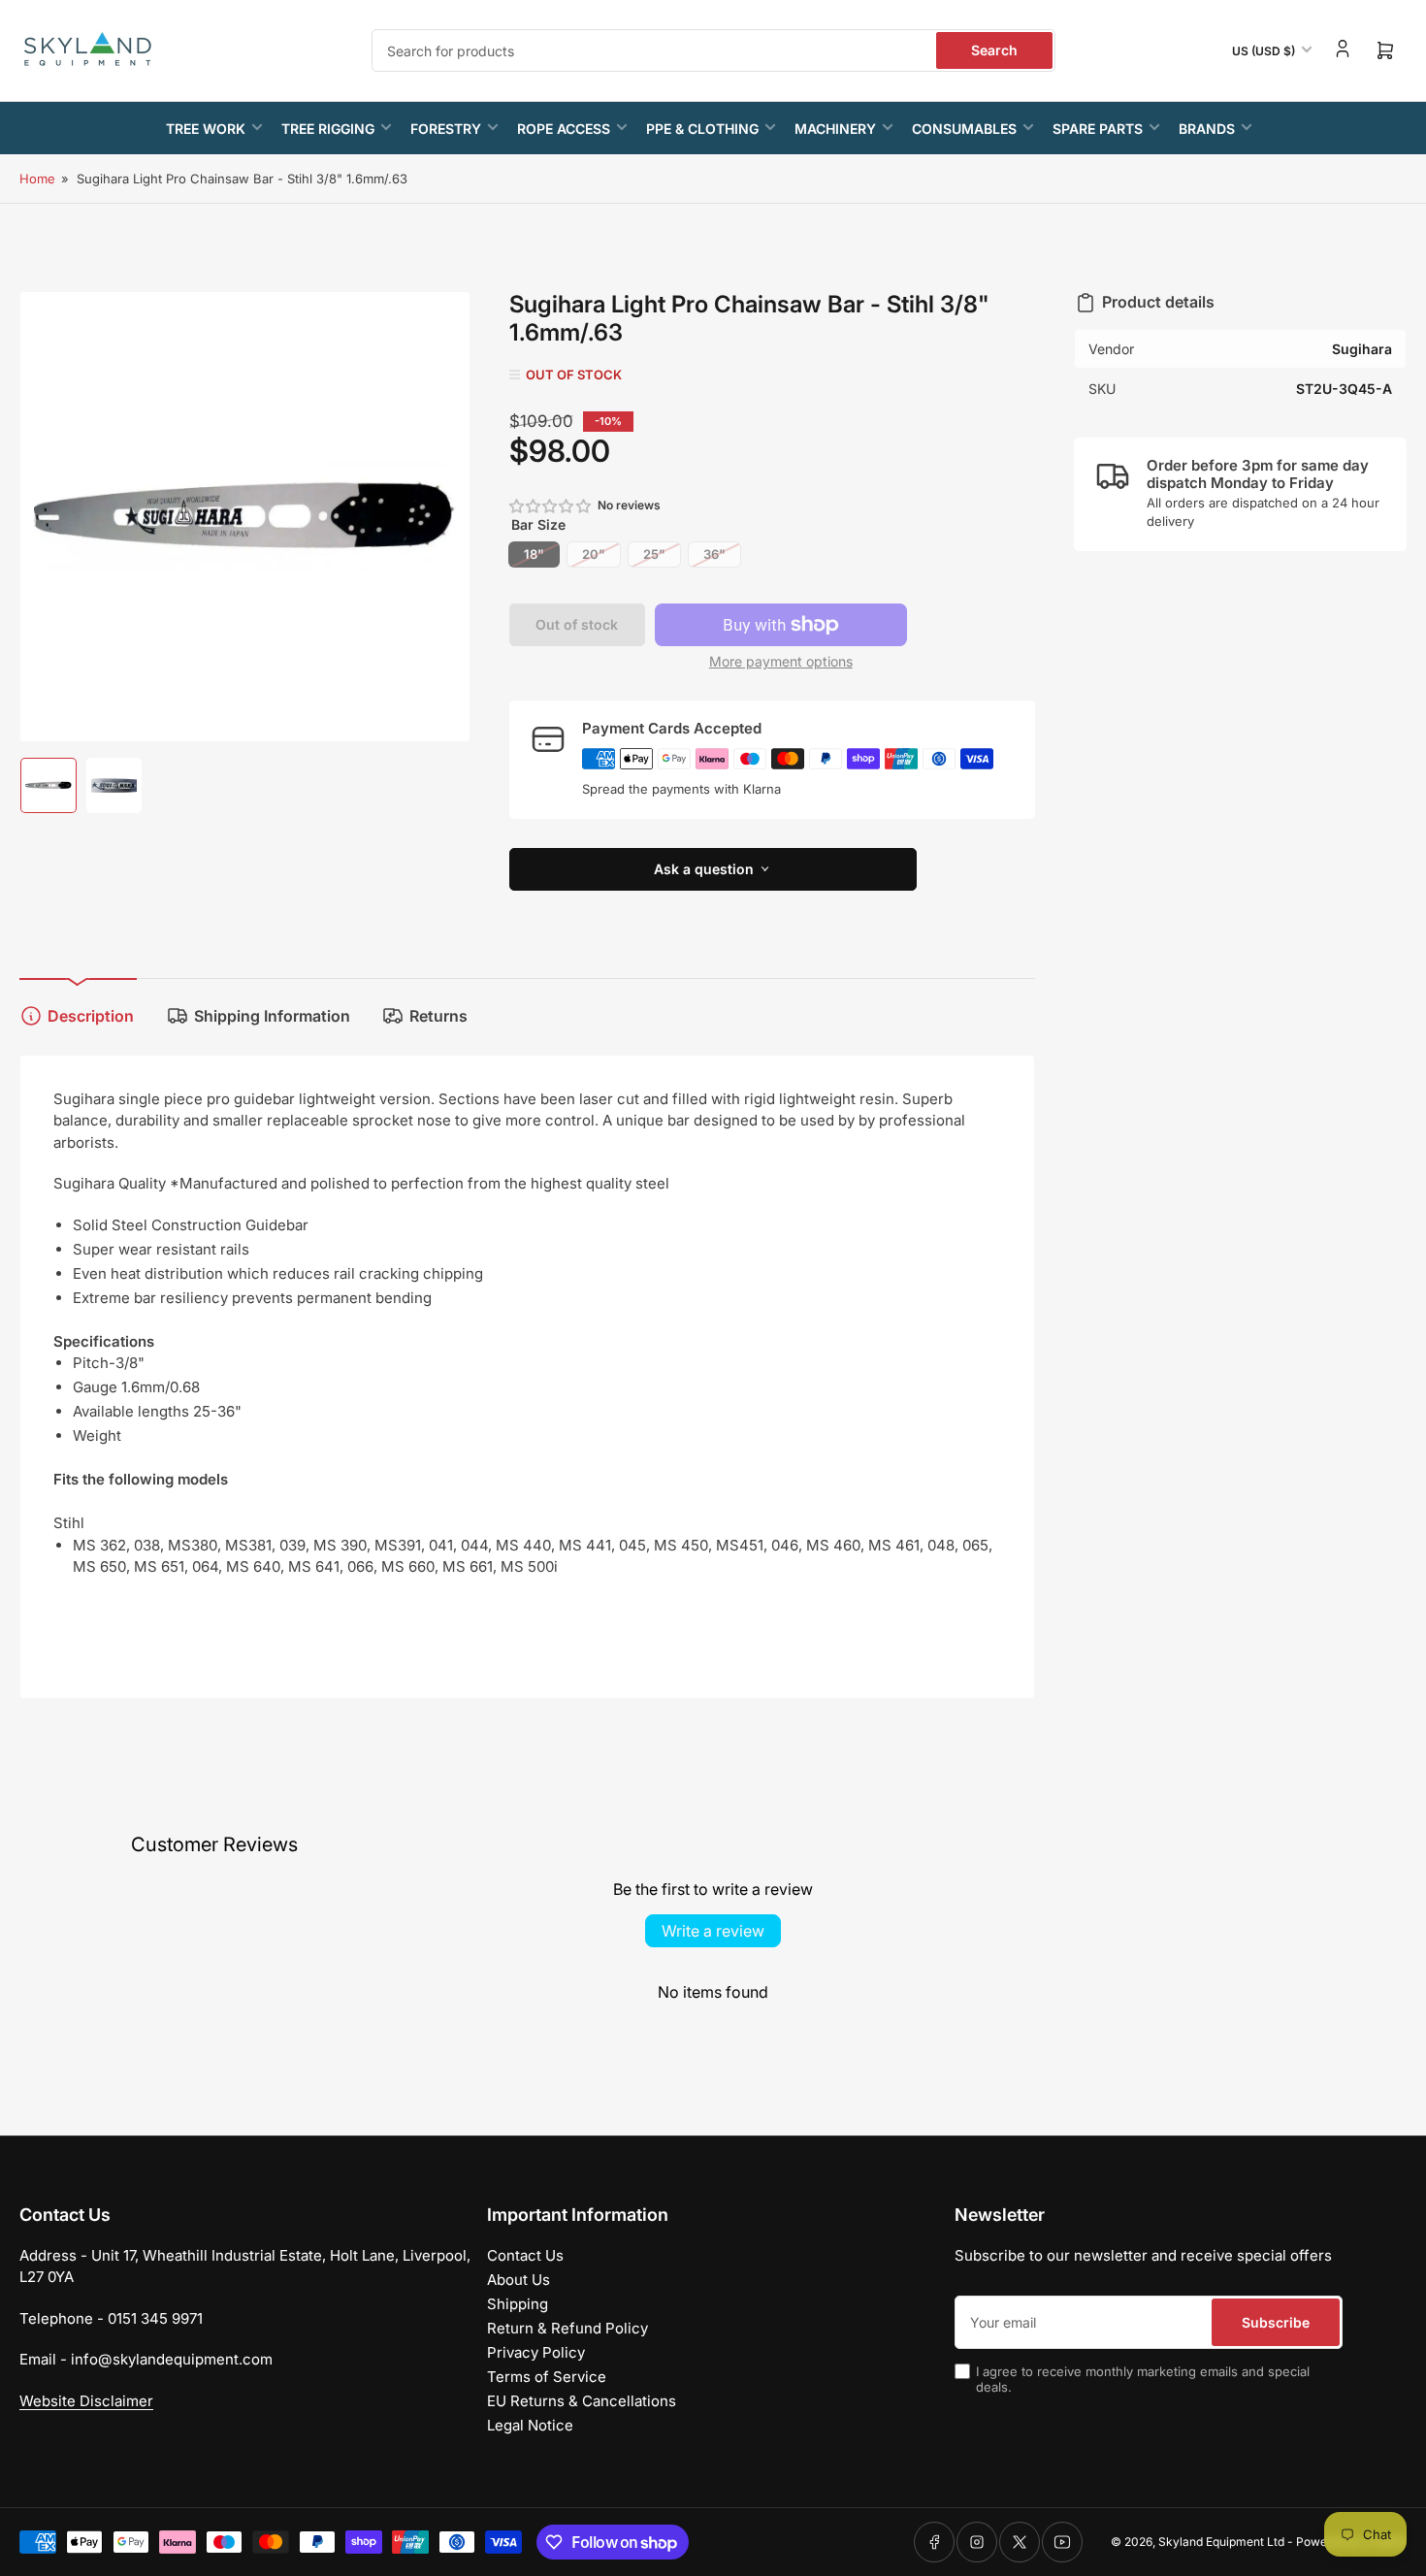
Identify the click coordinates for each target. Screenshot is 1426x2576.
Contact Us (525, 2255)
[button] (551, 506)
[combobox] (713, 50)
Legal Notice (530, 2425)
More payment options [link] (781, 661)
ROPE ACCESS (564, 129)
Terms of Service (547, 2377)
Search (994, 50)
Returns (438, 1016)
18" (534, 554)
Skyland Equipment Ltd (1221, 2542)
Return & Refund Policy (567, 2328)
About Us (519, 2280)
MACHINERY (835, 129)
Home (37, 179)
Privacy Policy (536, 2352)
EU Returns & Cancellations (582, 2401)
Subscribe (1276, 2322)
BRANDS (1207, 129)
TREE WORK (206, 129)
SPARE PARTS (1098, 129)
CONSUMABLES (964, 129)
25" (654, 554)
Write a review (713, 1931)
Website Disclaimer (86, 2401)
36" (714, 554)
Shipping (518, 2304)
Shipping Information (272, 1016)
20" (594, 554)
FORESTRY (446, 129)
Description (91, 1016)
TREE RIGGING (328, 129)
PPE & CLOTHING (702, 129)
